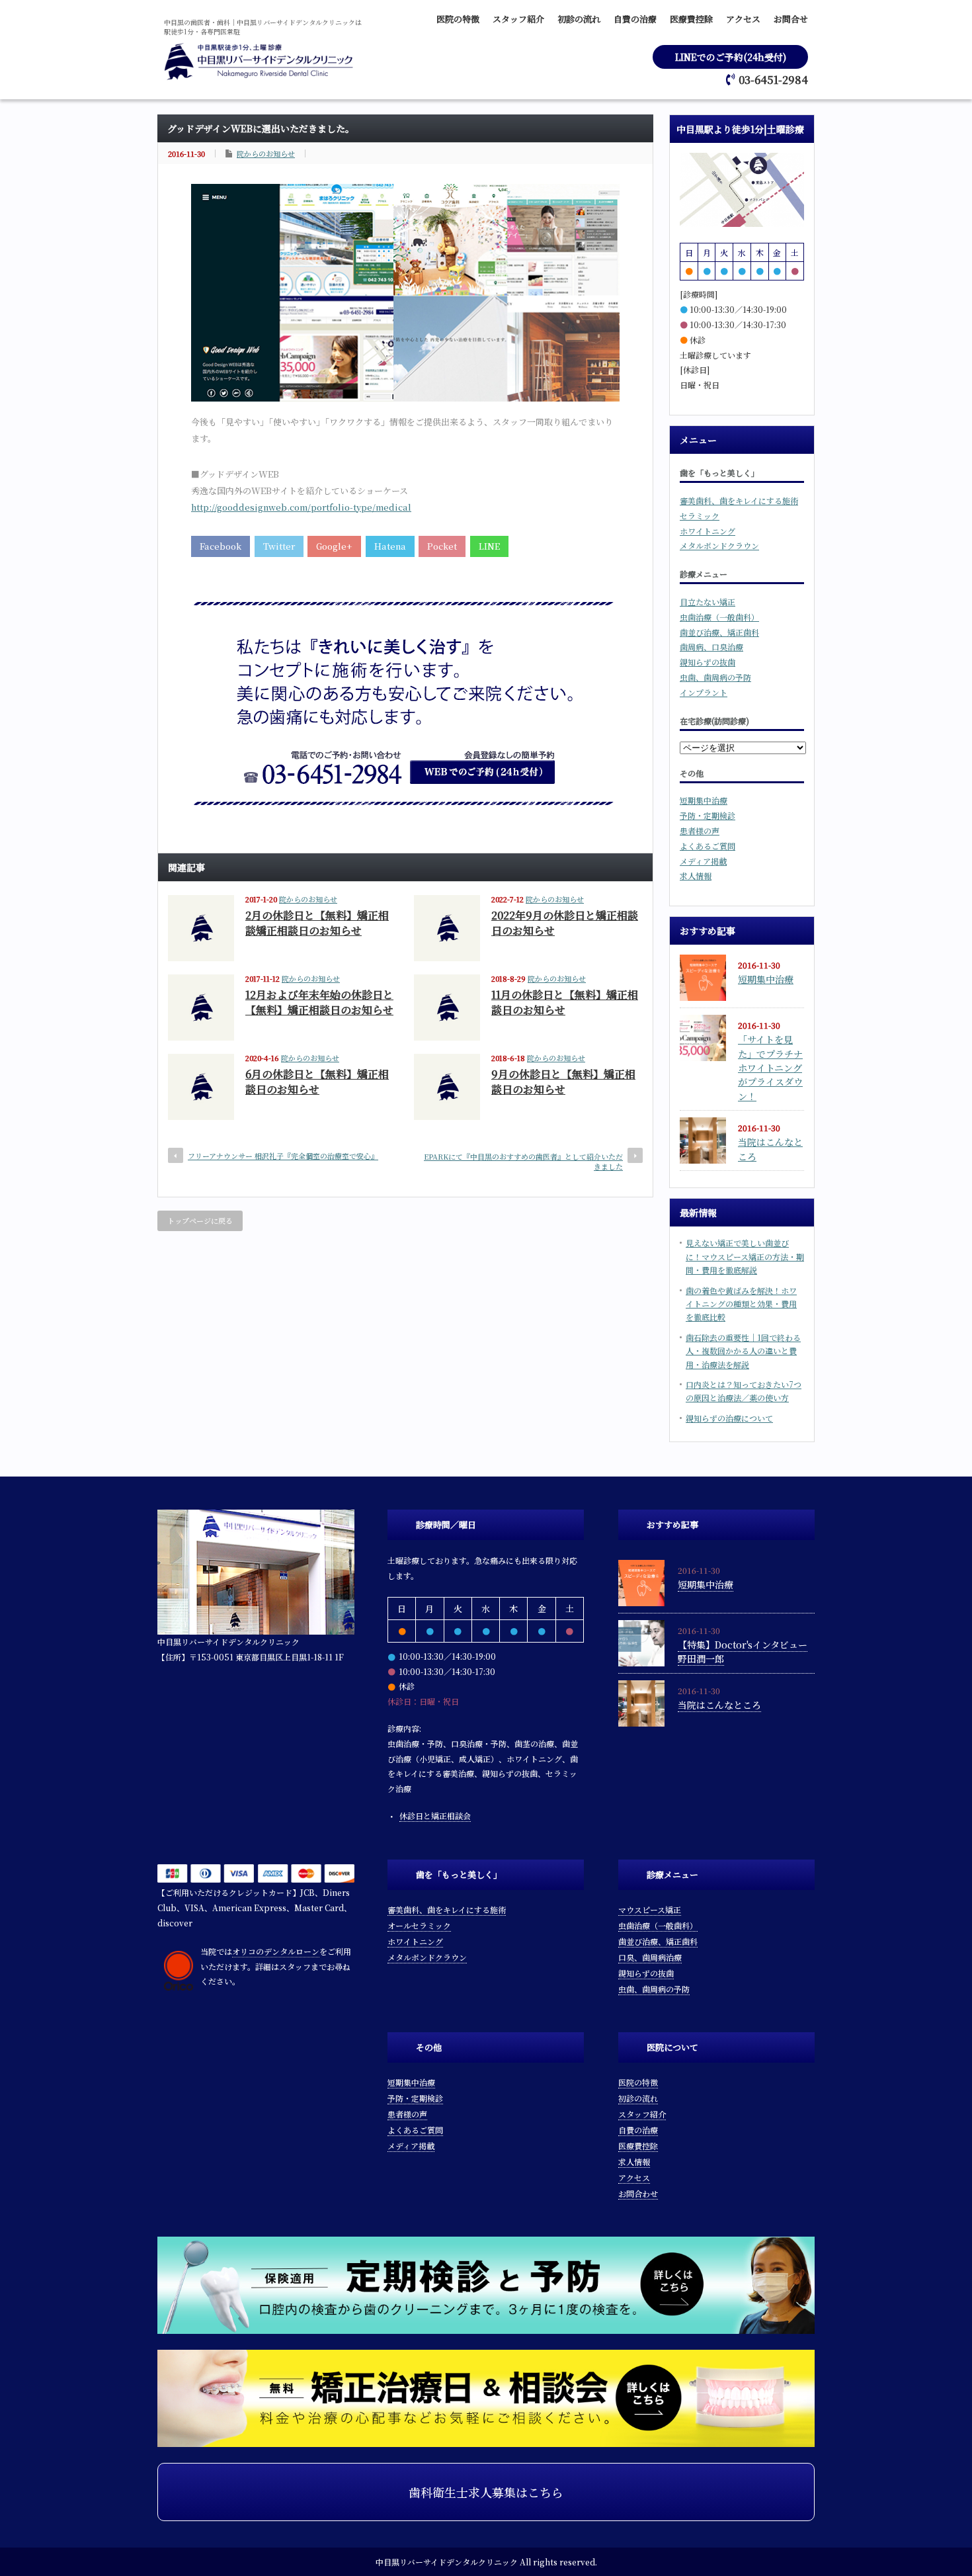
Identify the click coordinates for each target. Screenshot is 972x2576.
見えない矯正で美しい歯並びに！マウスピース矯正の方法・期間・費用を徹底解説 (745, 1256)
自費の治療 (635, 19)
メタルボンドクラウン (719, 545)
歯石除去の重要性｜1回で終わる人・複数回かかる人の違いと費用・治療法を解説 (743, 1351)
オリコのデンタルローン (276, 1951)
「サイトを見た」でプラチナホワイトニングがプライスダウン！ (770, 1068)
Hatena (390, 546)
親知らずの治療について (729, 1418)
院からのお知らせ (266, 153)
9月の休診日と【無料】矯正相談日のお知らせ (563, 1082)
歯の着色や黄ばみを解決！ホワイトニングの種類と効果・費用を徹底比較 (741, 1304)
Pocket (442, 546)
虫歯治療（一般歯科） (719, 617)
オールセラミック (419, 1925)
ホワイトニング (708, 531)
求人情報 (696, 876)
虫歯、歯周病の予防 (715, 677)
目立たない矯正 (708, 602)
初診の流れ (579, 19)
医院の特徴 (458, 19)
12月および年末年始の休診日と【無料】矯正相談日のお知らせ (319, 1002)
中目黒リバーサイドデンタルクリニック (447, 2562)
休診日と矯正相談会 (435, 1816)
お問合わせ (638, 2193)
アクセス (743, 19)
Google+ (334, 546)
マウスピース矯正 (650, 1910)
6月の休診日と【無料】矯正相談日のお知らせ (317, 1082)
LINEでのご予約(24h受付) (731, 57)
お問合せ (791, 19)
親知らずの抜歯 (708, 662)
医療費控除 (691, 19)
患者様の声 (700, 831)
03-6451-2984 (773, 80)
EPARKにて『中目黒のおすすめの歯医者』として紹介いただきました (523, 1161)
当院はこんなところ (719, 1705)
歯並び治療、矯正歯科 (719, 632)
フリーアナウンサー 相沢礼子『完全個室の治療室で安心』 (283, 1156)
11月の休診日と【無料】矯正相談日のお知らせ (565, 1002)
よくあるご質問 (708, 846)
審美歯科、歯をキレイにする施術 (739, 500)
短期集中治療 (704, 800)
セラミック (700, 516)
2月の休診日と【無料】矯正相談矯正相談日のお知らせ (317, 923)
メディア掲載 (703, 861)
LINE (489, 546)
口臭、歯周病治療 (650, 1957)
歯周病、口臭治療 (711, 647)
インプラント (704, 692)
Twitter (279, 546)
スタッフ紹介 (518, 19)
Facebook (221, 546)
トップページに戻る (200, 1221)
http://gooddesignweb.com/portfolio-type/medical (301, 507)
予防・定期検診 (708, 815)
